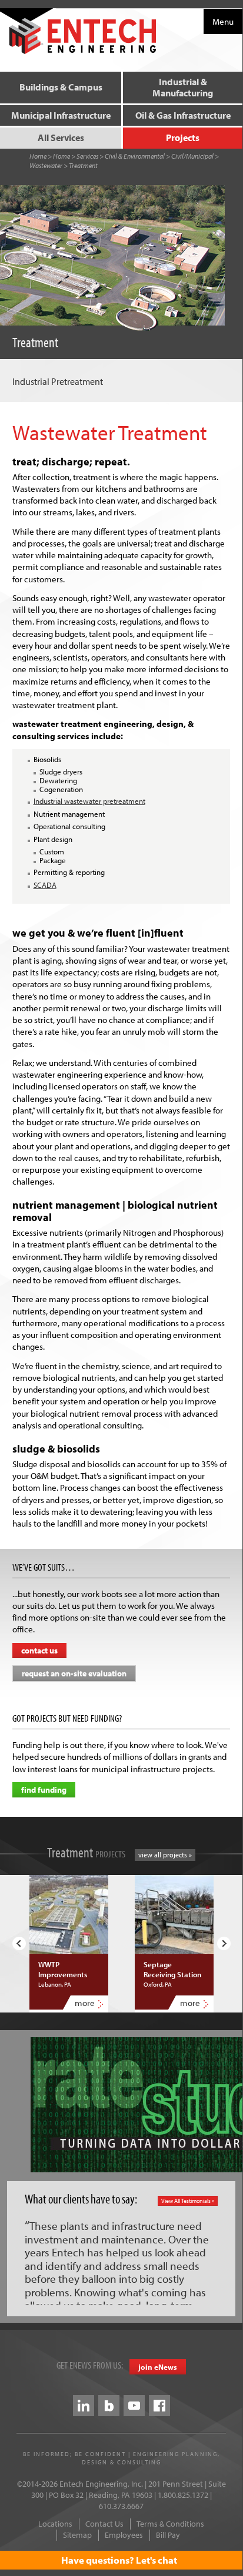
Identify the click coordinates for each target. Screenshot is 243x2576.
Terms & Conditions (170, 2524)
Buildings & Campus (61, 87)
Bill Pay (168, 2535)
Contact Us (104, 2524)
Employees (124, 2535)
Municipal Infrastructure (61, 115)
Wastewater (46, 165)
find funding (44, 1790)
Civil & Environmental (135, 156)
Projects (183, 137)
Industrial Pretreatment (58, 381)
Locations (55, 2524)
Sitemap (77, 2535)
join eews (158, 2367)
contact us (39, 1651)
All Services (61, 137)
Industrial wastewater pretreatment (89, 801)
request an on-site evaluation (74, 1673)
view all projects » (165, 1855)
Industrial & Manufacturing (183, 87)
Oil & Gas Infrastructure (183, 115)
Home (38, 156)
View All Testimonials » (188, 2201)
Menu (223, 21)
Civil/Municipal (192, 156)
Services (87, 156)
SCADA (45, 885)
